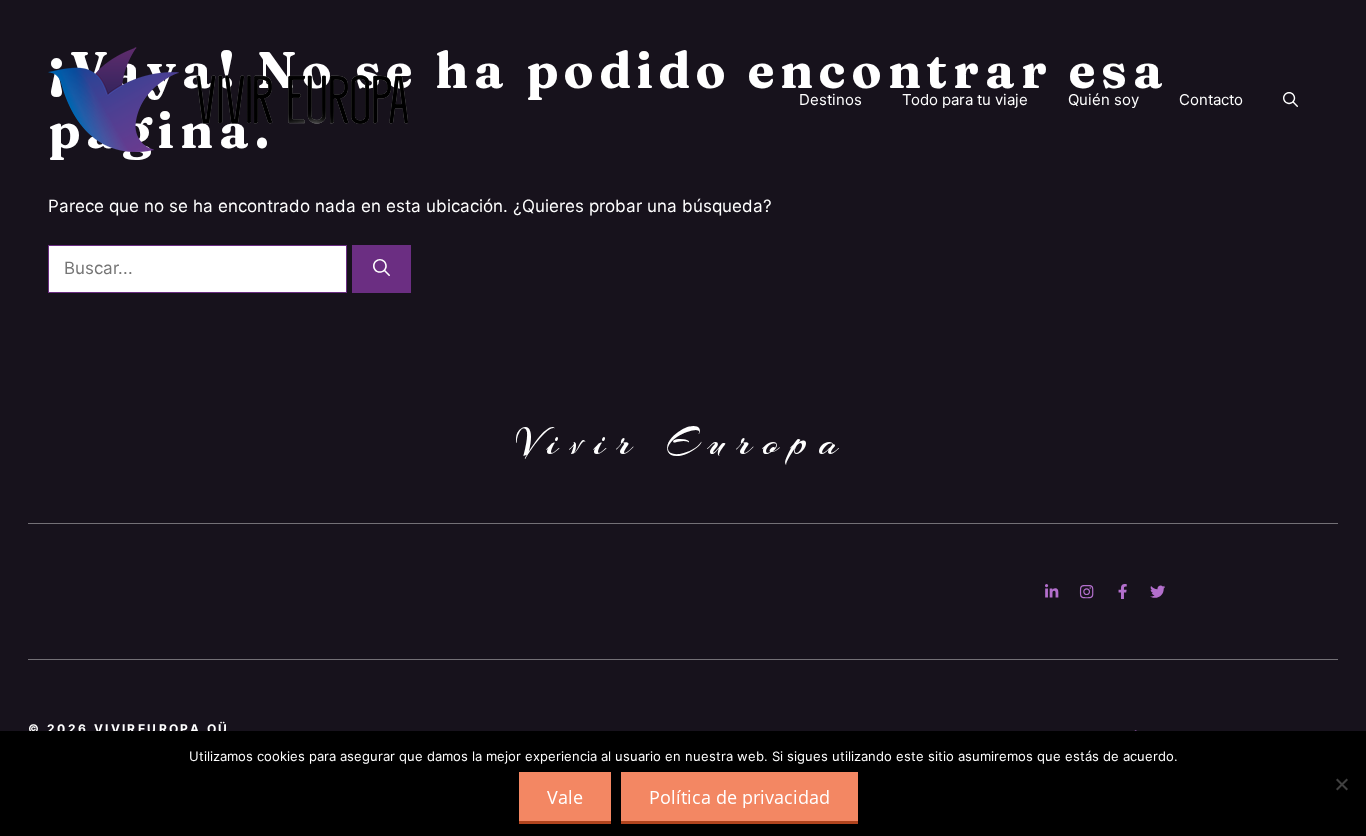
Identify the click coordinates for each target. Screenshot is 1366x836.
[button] (1290, 100)
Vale (565, 797)
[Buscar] (381, 269)
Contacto (1211, 99)
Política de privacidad (739, 797)
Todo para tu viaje (965, 99)
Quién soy (1103, 99)
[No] (1341, 784)
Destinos (830, 99)
